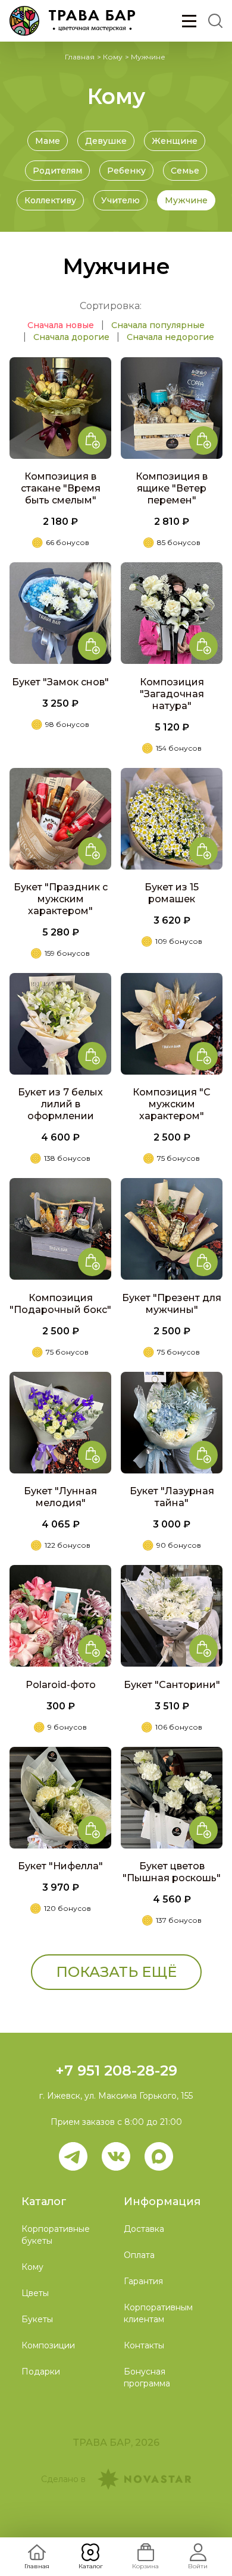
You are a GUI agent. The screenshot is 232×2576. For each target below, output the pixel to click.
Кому (113, 57)
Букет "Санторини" (172, 1685)
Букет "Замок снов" (60, 682)
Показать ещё (116, 1972)
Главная (80, 57)
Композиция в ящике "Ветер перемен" (172, 488)
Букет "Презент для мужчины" (172, 1304)
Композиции (48, 2345)
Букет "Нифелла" (60, 1866)
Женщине (175, 141)
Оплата (139, 2255)
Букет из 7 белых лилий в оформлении (60, 1104)
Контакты (144, 2345)
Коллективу (50, 200)
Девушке (106, 141)
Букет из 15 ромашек (172, 893)
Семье (185, 171)
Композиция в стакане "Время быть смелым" (61, 488)
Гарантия (143, 2281)
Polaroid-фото (61, 1685)
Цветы (35, 2293)
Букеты (37, 2319)
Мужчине (186, 200)
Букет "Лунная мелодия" (60, 1497)
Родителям (57, 171)
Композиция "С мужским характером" (172, 1104)
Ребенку (126, 171)
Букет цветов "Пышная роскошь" (172, 1872)
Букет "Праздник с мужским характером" (61, 899)
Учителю (120, 200)
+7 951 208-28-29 (116, 2070)
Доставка (144, 2229)
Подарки (41, 2372)
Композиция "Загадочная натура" (172, 694)
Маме (48, 141)
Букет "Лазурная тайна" (172, 1497)
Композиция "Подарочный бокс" (60, 1304)
